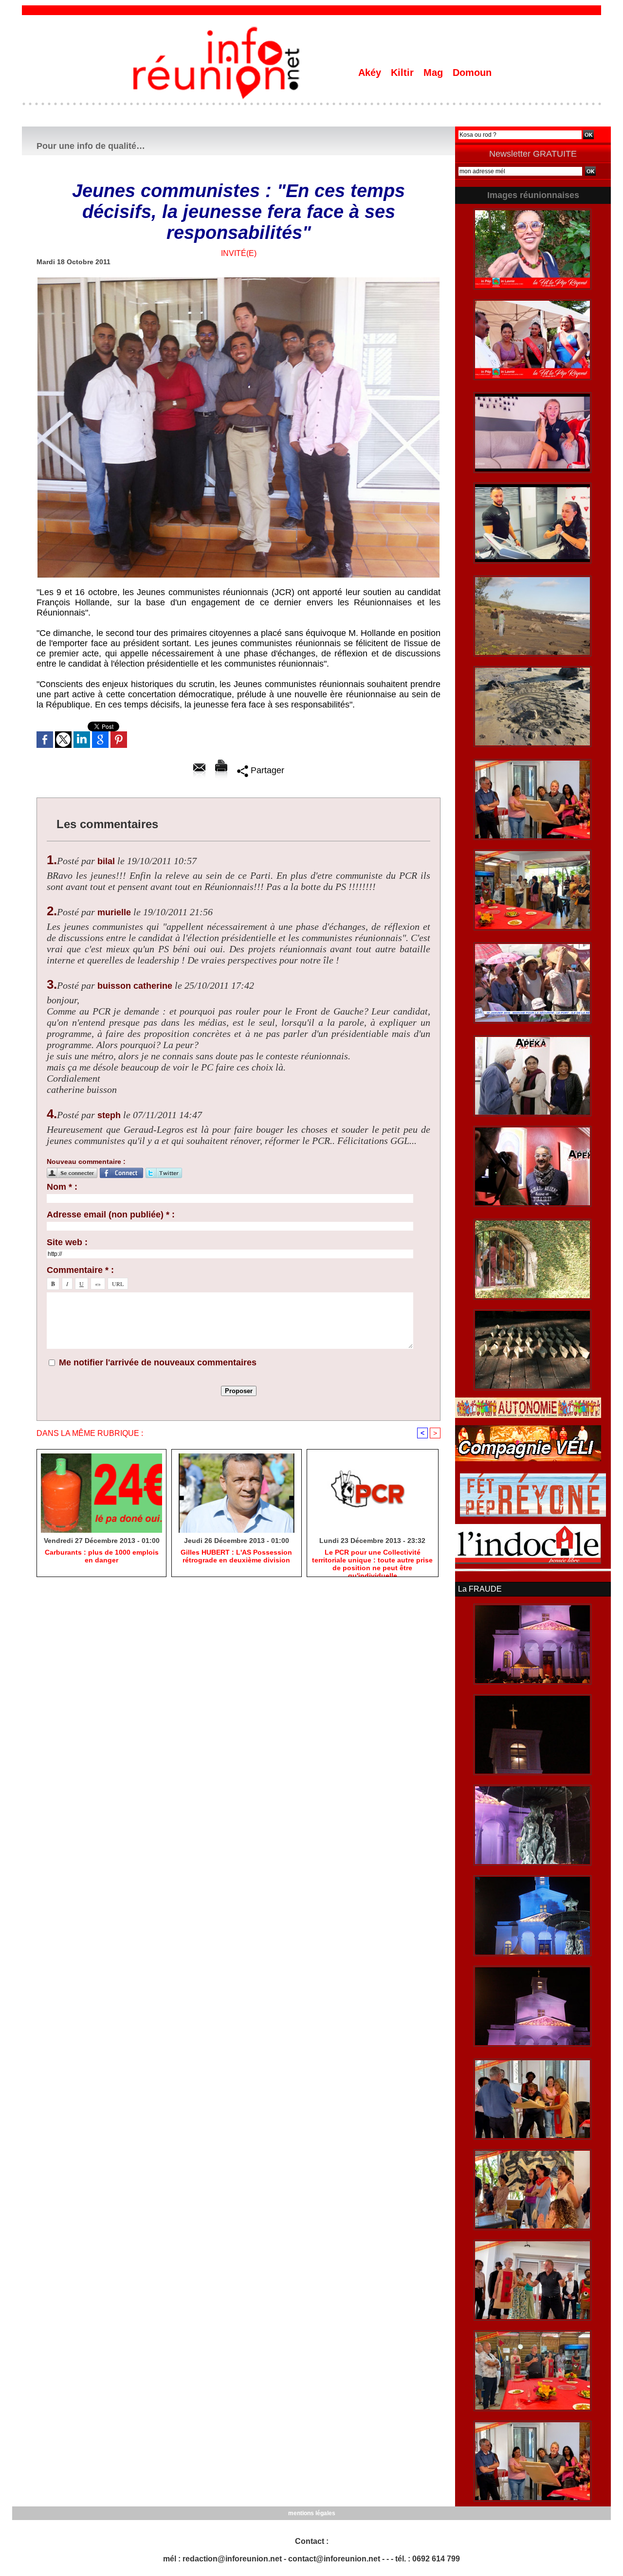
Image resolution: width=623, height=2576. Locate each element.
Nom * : (62, 1187)
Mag (435, 73)
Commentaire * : (80, 1270)
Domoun (472, 73)
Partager (266, 770)
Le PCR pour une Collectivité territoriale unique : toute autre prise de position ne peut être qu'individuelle (372, 1560)
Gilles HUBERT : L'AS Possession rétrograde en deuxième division (236, 1556)
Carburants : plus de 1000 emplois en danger (102, 1556)
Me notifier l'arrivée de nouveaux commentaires (158, 1362)
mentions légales (312, 2513)
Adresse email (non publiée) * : (111, 1215)
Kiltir (404, 73)
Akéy (371, 73)
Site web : (67, 1242)
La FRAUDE (480, 1589)
